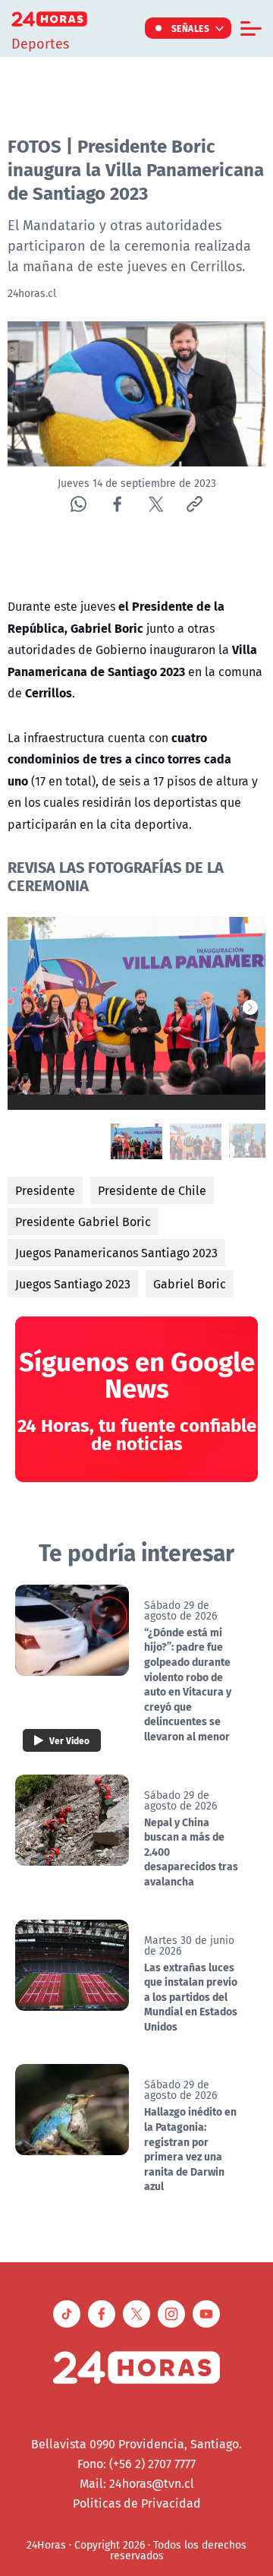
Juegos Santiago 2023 (73, 1284)
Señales (191, 28)
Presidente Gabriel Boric (83, 1222)
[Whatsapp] (78, 504)
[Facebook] (117, 504)
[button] (250, 1007)
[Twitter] (156, 504)
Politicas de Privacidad (137, 2503)
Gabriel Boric (190, 1284)
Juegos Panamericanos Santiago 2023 (116, 1253)
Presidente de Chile (152, 1190)
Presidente (45, 1190)
